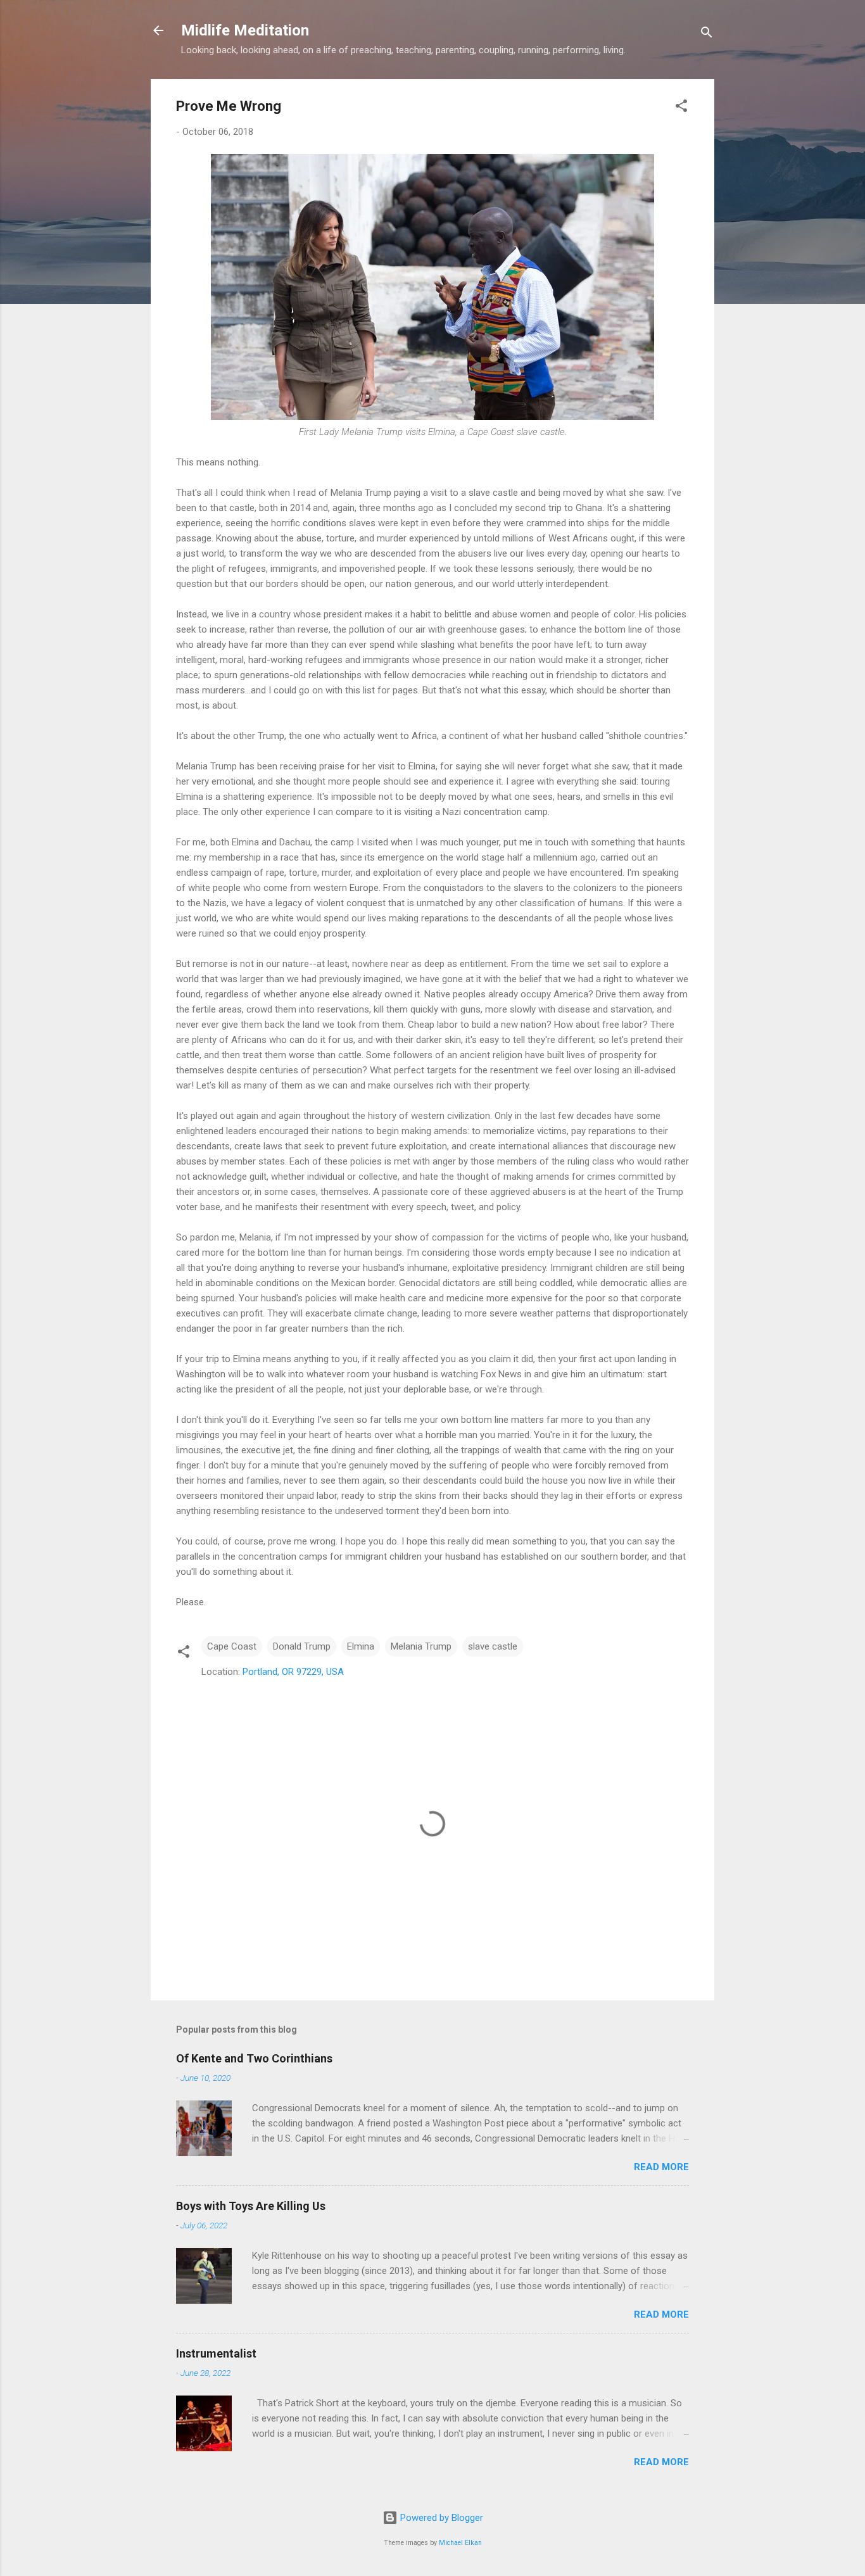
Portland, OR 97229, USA (293, 1672)
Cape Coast (232, 1646)
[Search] (707, 35)
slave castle (493, 1646)
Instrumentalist (216, 2353)
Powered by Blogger (440, 2518)
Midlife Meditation (245, 30)
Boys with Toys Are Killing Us (251, 2206)
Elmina (361, 1646)
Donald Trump (302, 1646)
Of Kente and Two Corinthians (254, 2058)
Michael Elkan (460, 2543)
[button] (681, 108)
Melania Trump (421, 1646)
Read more (661, 2167)
